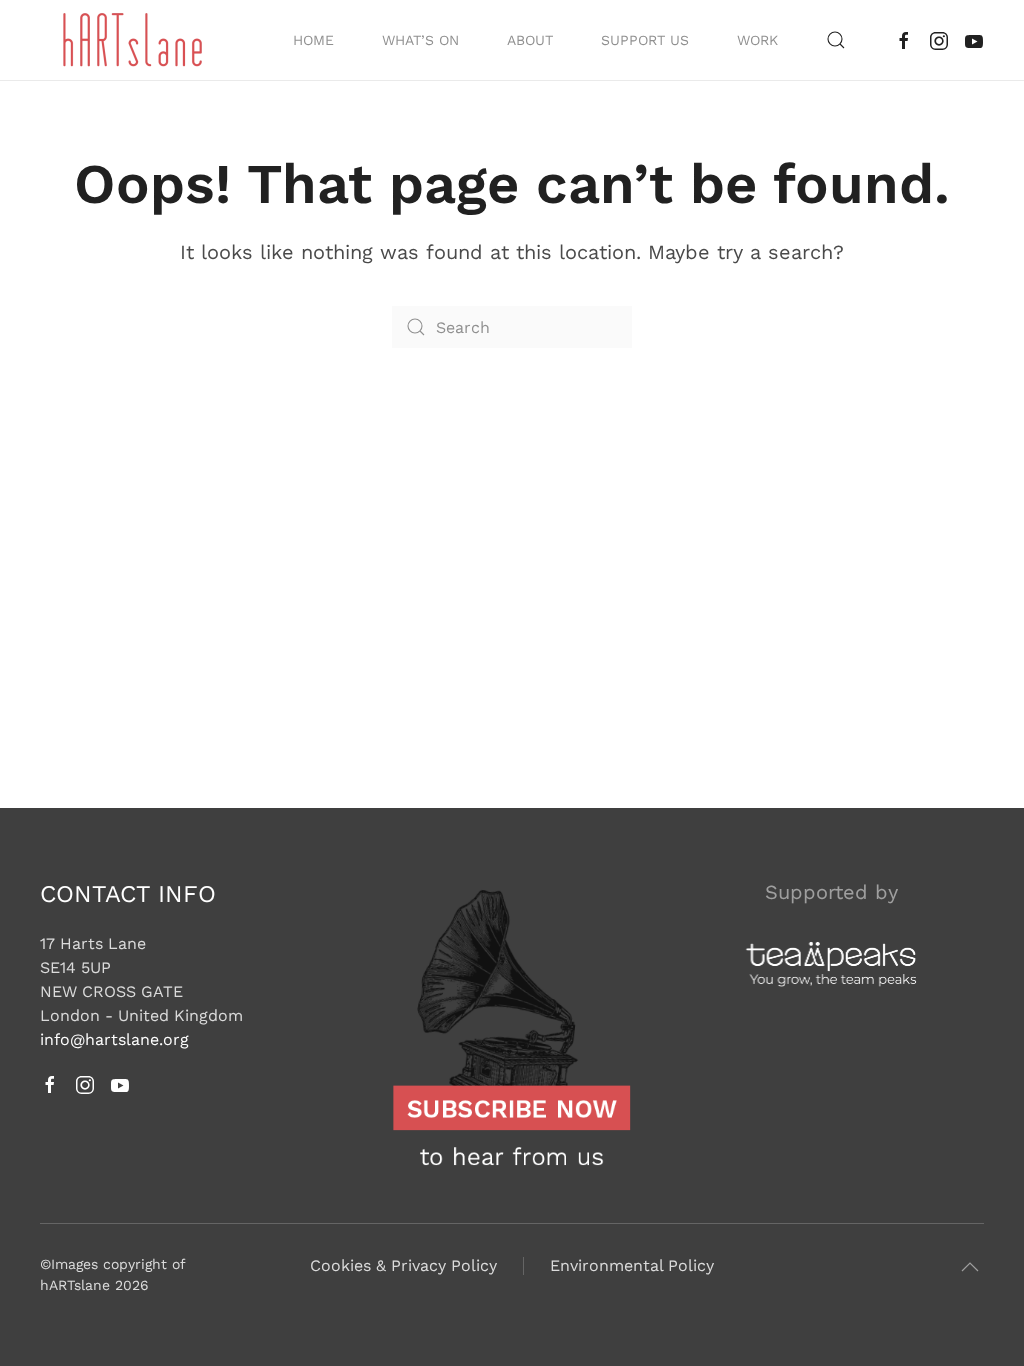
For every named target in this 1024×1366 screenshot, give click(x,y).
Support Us (645, 40)
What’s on (420, 40)
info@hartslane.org (114, 1039)
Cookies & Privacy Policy (403, 1265)
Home (313, 40)
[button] (836, 40)
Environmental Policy (632, 1265)
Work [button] (757, 40)
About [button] (530, 40)
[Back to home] (133, 40)
